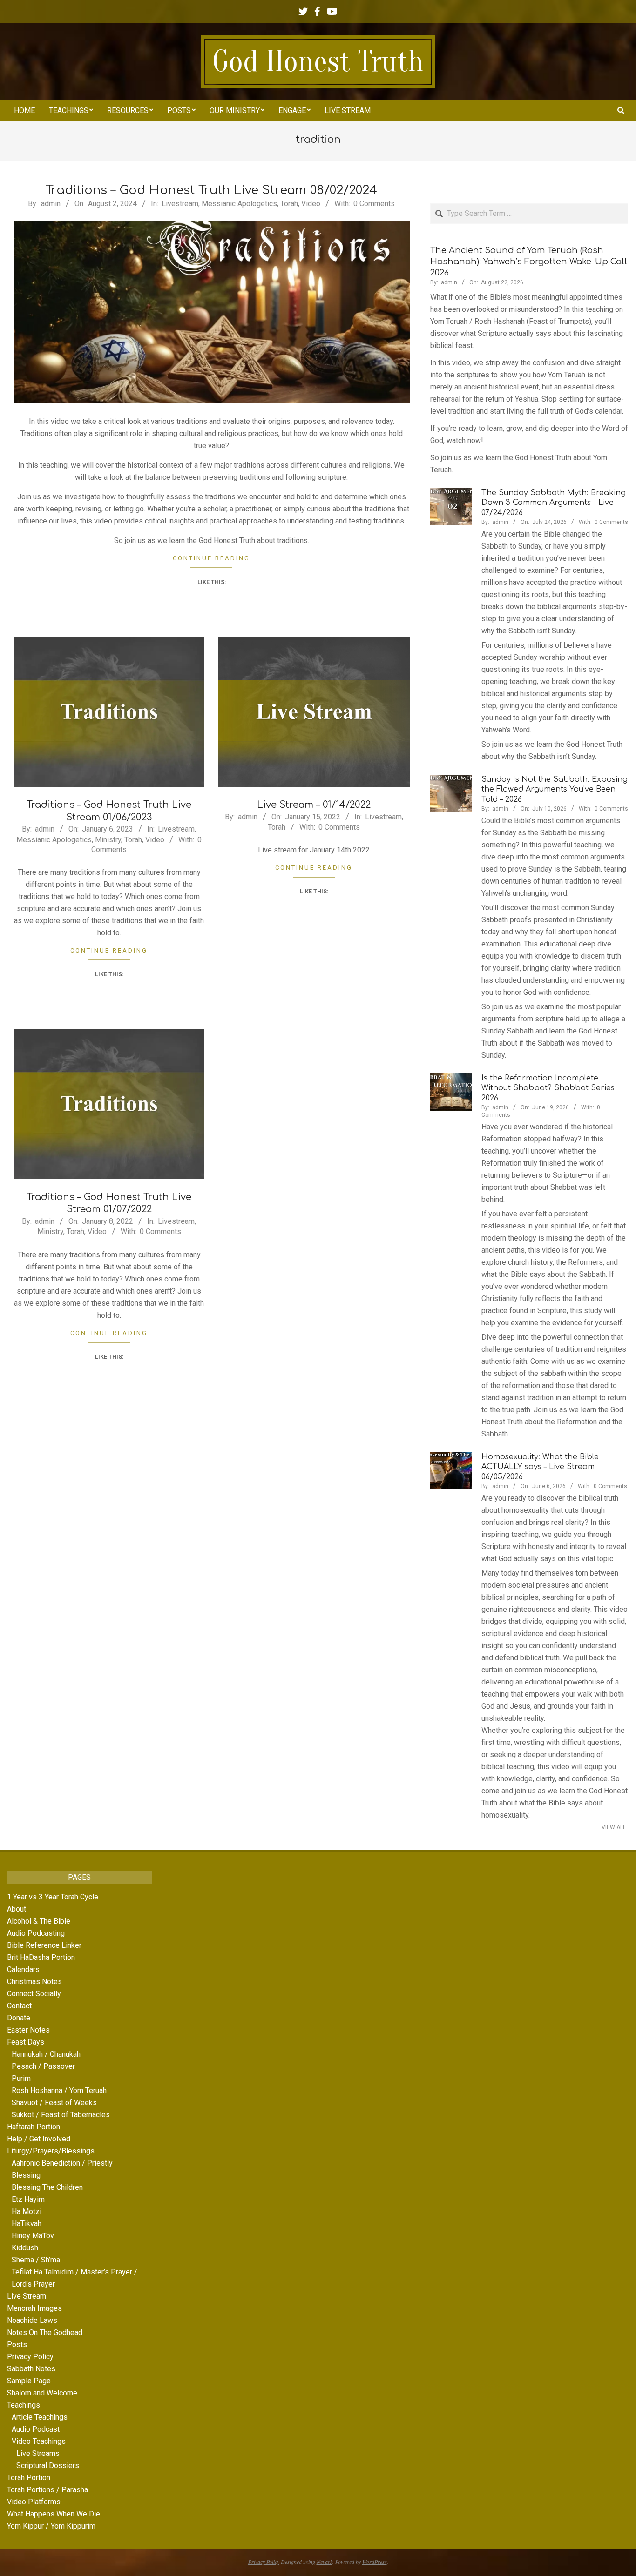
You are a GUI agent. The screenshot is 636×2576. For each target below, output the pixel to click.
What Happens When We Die (54, 2514)
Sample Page (29, 2381)
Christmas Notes (34, 1982)
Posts (17, 2345)
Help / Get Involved (39, 2139)
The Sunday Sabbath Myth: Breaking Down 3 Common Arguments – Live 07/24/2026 (554, 503)
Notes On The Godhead (45, 2332)
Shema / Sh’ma (36, 2260)
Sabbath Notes (31, 2369)
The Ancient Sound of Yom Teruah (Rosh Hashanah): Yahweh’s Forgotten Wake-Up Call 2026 (529, 262)
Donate (19, 2018)
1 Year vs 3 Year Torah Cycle (53, 1897)
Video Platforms (34, 2502)
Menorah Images (34, 2308)
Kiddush (25, 2248)
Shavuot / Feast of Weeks (54, 2103)
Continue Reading (211, 558)
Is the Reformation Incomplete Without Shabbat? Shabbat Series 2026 (548, 1088)
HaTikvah (27, 2224)
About (17, 1909)
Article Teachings (40, 2417)
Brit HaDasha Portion (41, 1957)
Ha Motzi (27, 2211)
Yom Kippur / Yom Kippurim (51, 2526)
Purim (21, 2078)
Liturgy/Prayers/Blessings (51, 2151)
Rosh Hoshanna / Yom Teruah (59, 2090)
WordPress (375, 2562)
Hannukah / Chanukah (46, 2054)
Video (311, 204)
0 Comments (374, 204)
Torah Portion (29, 2478)
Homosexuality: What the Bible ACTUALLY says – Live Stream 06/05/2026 (540, 1467)
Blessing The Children (47, 2187)
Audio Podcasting (36, 1933)
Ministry (108, 840)
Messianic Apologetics (239, 204)
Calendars (23, 1969)
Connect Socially (34, 1994)
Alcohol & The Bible (39, 1921)
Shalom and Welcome (42, 2393)
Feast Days (26, 2042)
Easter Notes (28, 2030)
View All (614, 1827)
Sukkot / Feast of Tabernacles (61, 2115)
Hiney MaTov (33, 2236)
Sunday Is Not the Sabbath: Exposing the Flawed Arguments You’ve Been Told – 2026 (555, 789)
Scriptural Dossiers (48, 2465)
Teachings (24, 2405)
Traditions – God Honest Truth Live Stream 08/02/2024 (211, 190)
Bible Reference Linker (44, 1945)
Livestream (180, 204)
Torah (289, 204)
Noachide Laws (32, 2320)
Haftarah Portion (34, 2127)
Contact (19, 2006)
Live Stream (27, 2296)
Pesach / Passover (43, 2066)
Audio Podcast (36, 2429)
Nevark (325, 2562)
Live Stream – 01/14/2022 (314, 805)
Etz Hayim (28, 2199)
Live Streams (38, 2453)
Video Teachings (39, 2441)
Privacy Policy (30, 2357)
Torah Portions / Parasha (47, 2490)
